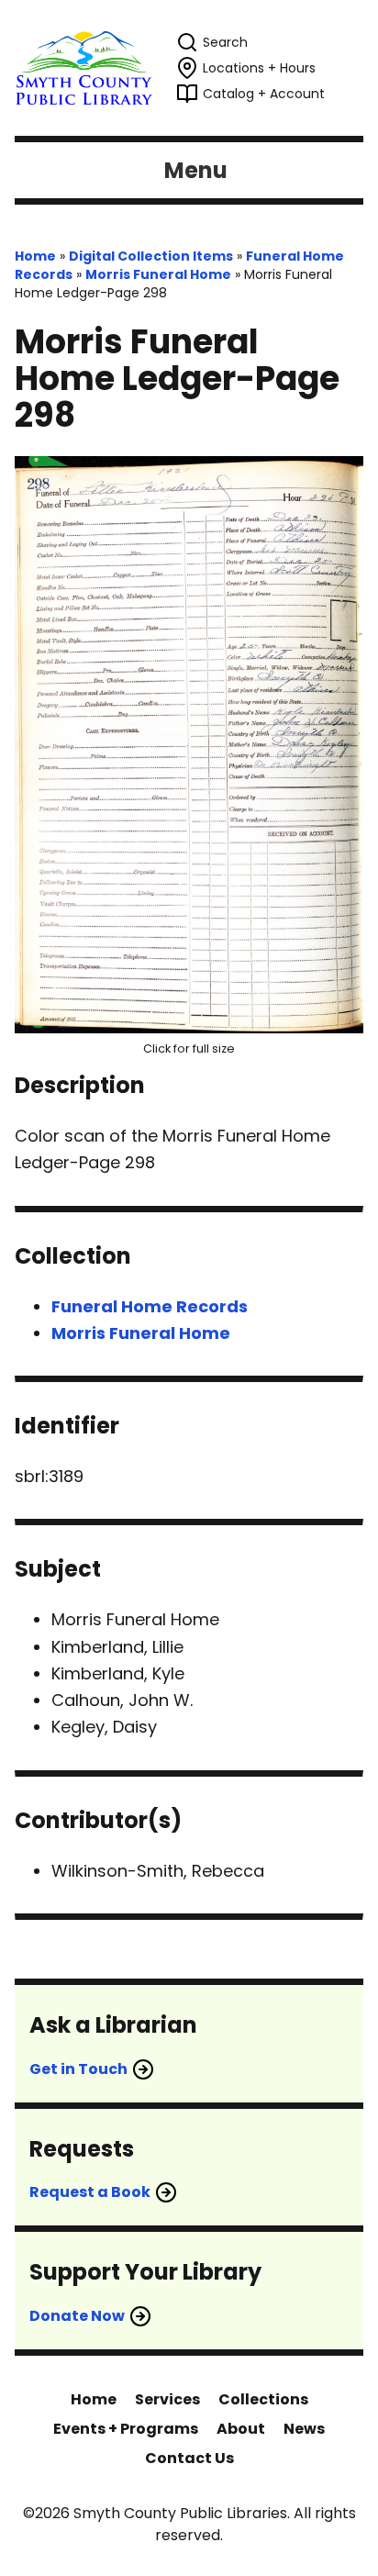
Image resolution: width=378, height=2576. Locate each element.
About (241, 2429)
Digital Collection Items (151, 256)
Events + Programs (126, 2429)
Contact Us (189, 2458)
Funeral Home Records (150, 1306)
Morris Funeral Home (158, 274)
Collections (263, 2399)
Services (167, 2399)
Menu (196, 170)
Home (35, 256)
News (304, 2429)
